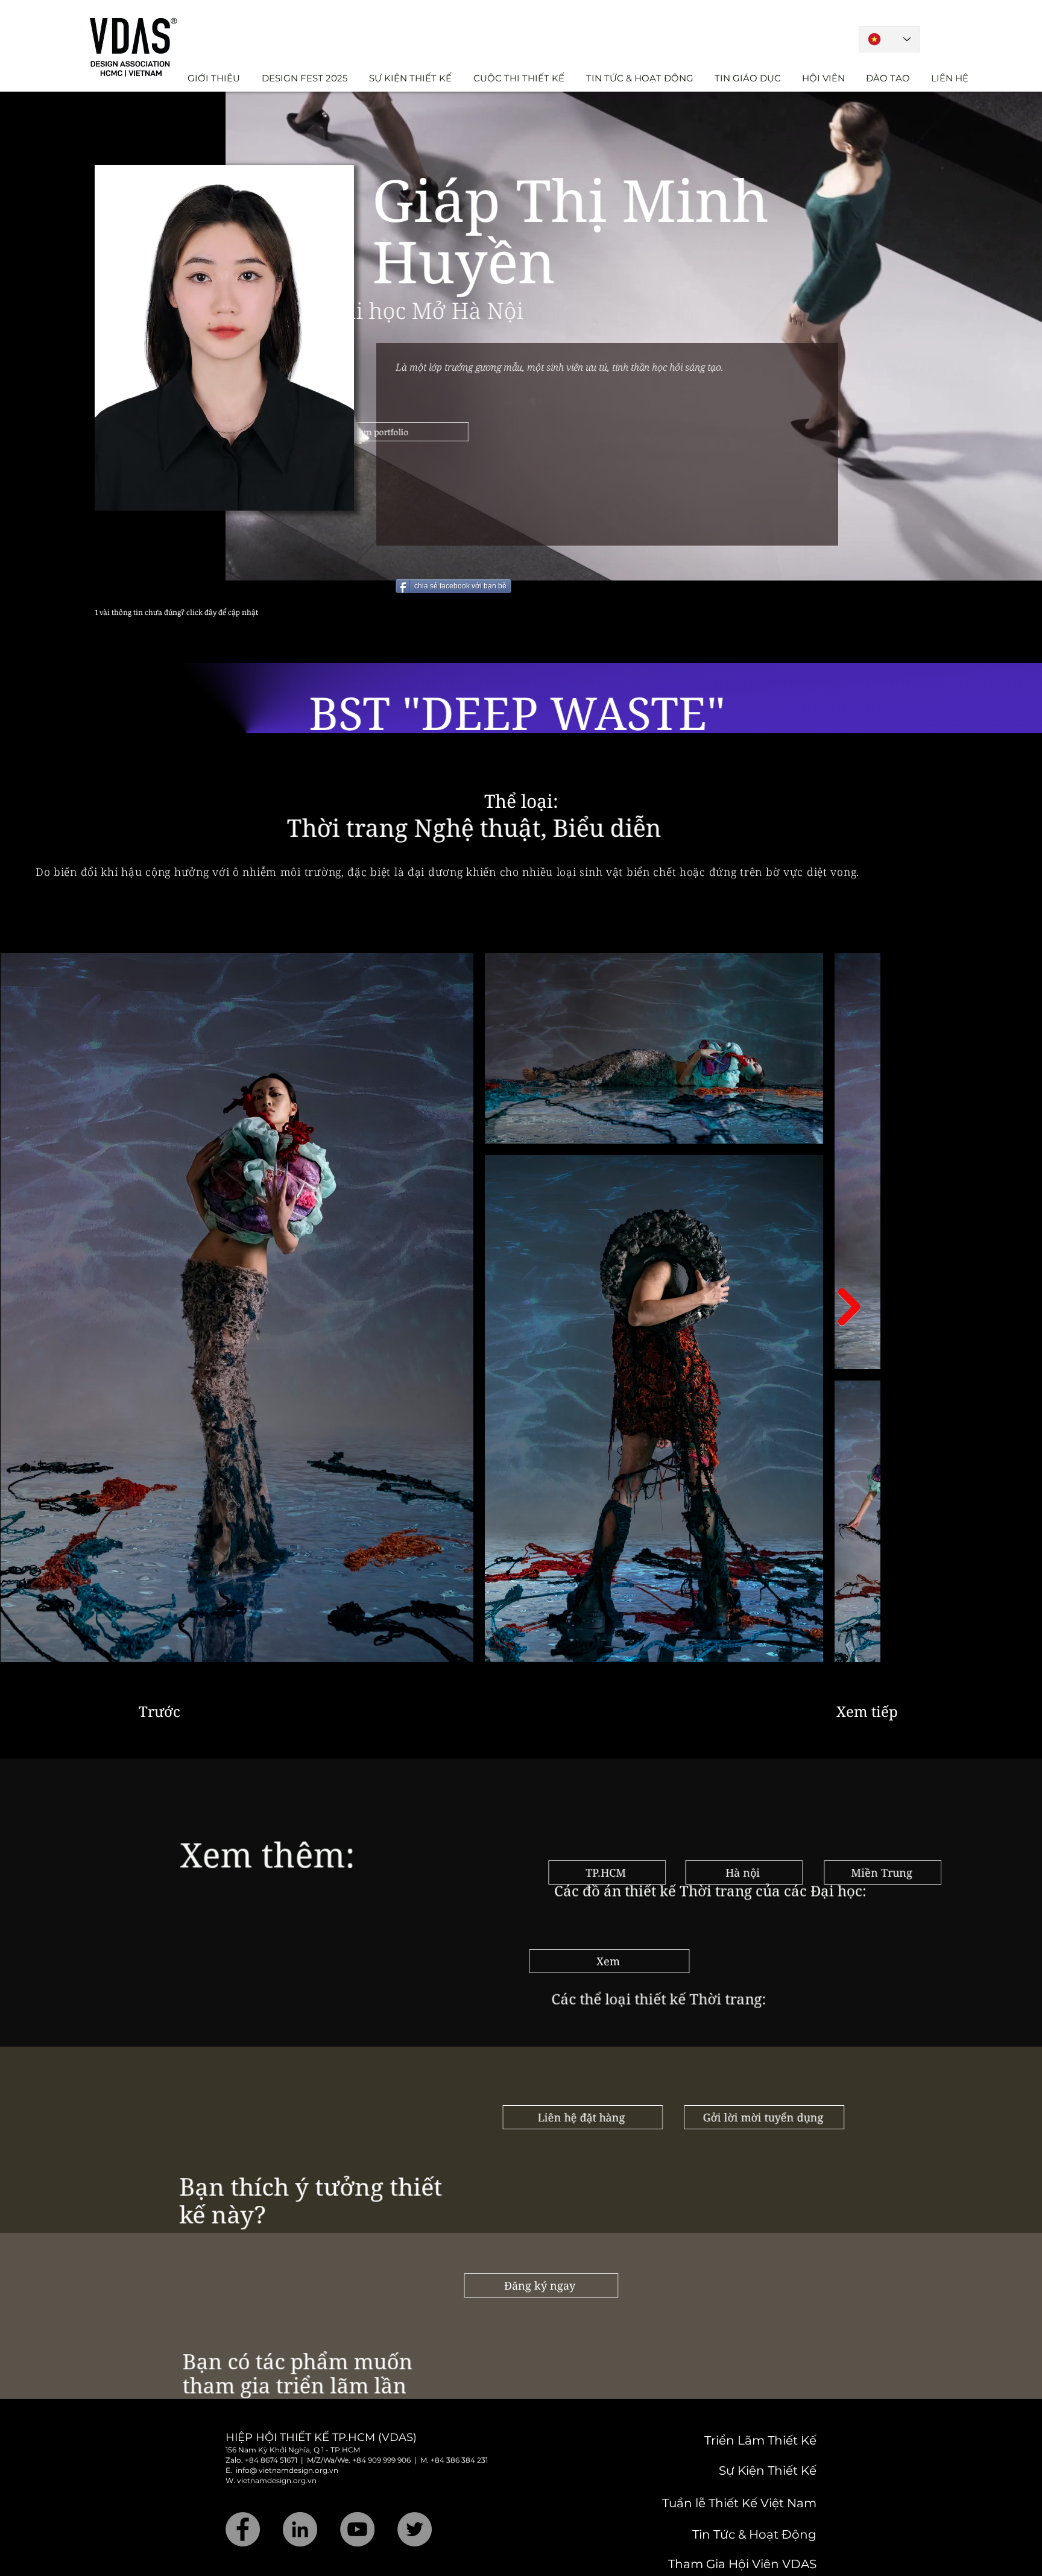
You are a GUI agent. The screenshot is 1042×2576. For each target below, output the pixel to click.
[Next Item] (849, 1288)
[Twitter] (415, 2510)
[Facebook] (243, 2510)
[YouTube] (357, 2510)
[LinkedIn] (300, 2510)
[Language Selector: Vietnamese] (889, 39)
